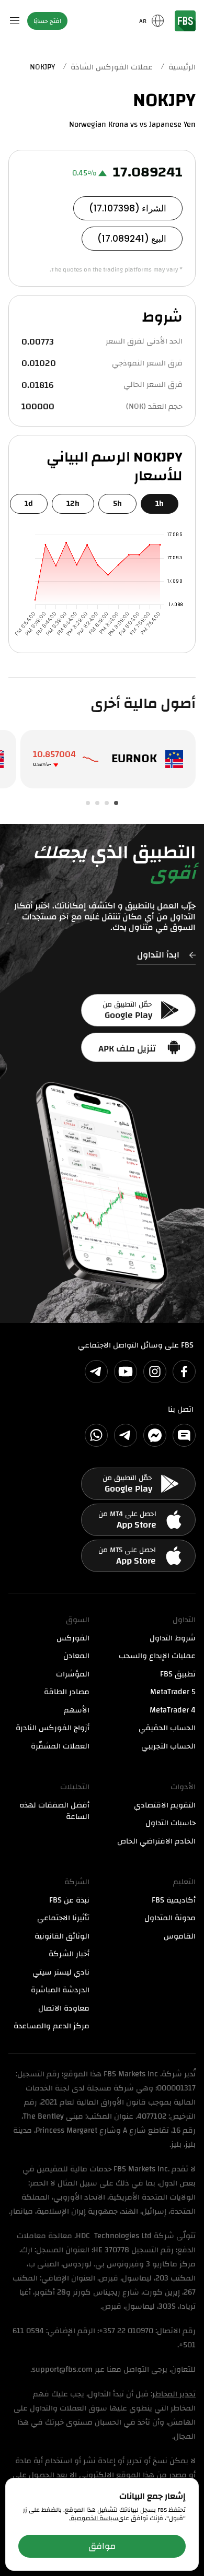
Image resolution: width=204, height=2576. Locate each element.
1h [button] (160, 504)
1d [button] (29, 504)
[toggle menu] (15, 21)
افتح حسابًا (47, 21)
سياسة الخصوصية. (94, 2518)
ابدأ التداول (158, 956)
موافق (102, 2546)
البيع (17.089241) (132, 239)
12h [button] (73, 504)
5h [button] (117, 504)
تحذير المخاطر (174, 2394)
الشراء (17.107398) (128, 208)
